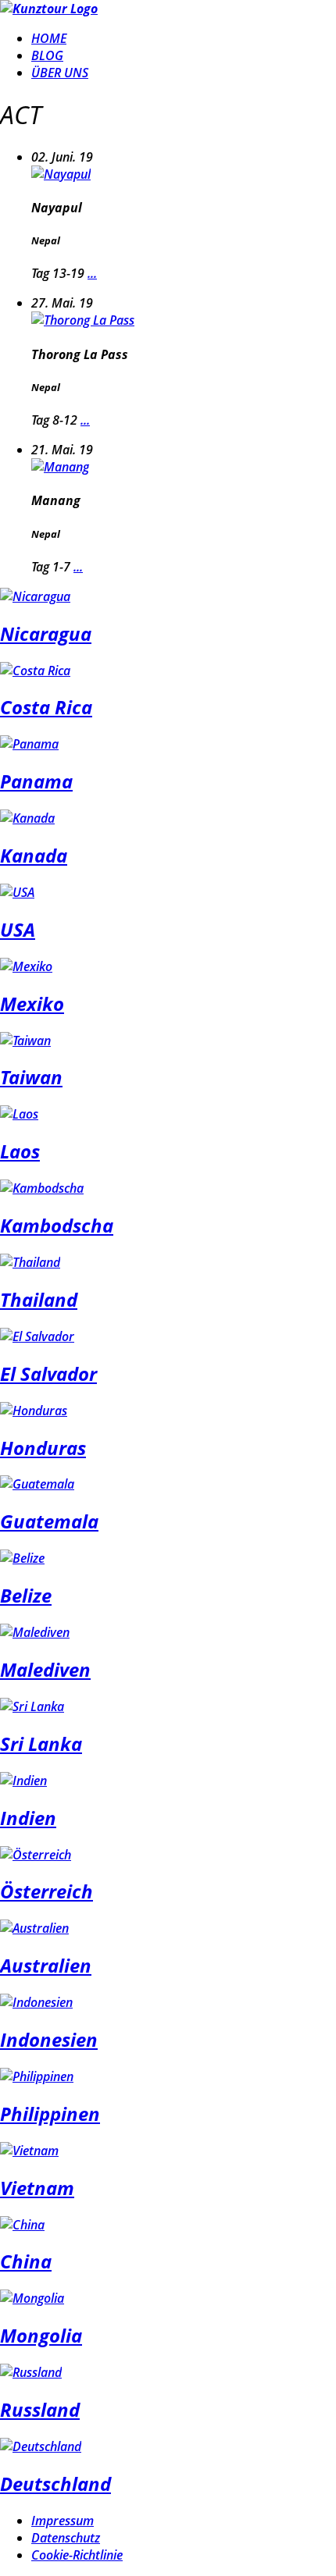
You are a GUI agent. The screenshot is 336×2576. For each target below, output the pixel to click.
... (92, 273)
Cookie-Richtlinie (77, 2555)
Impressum (63, 2521)
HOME (49, 38)
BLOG (47, 55)
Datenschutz (66, 2538)
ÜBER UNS (60, 73)
